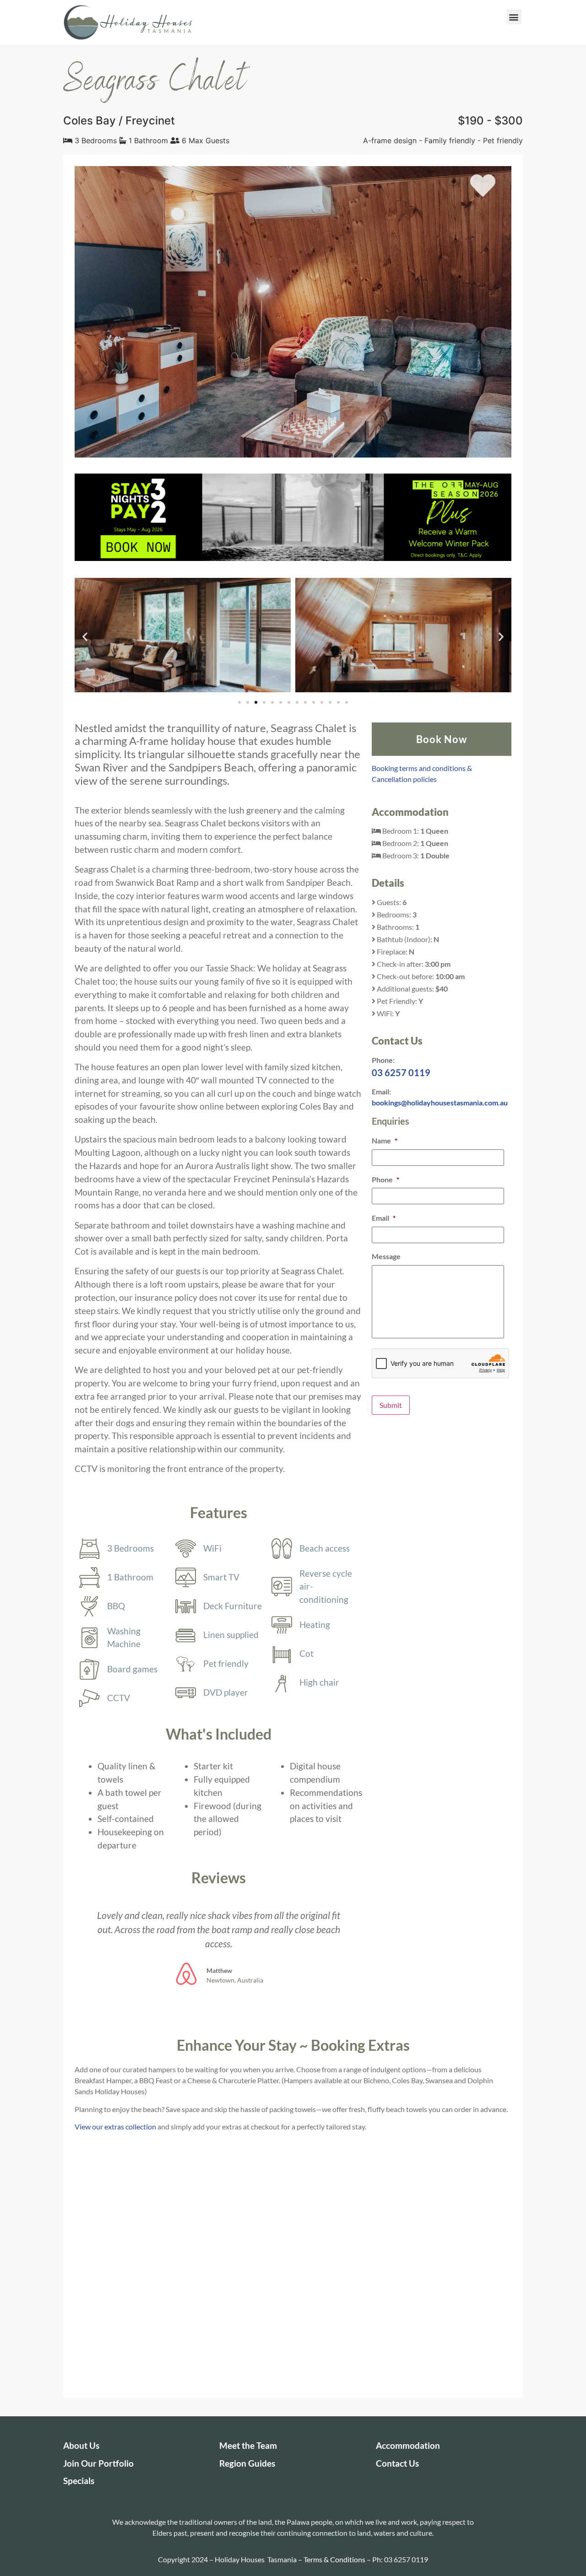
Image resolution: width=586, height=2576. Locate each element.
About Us (81, 2445)
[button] (514, 17)
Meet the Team (248, 2445)
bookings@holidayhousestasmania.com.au (440, 1102)
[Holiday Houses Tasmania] (128, 22)
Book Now (442, 739)
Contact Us (397, 2463)
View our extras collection (115, 2126)
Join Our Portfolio (98, 2463)
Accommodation (408, 2445)
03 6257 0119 (401, 1072)
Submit (391, 1405)
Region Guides (247, 2463)
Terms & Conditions (334, 2559)
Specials (79, 2481)
